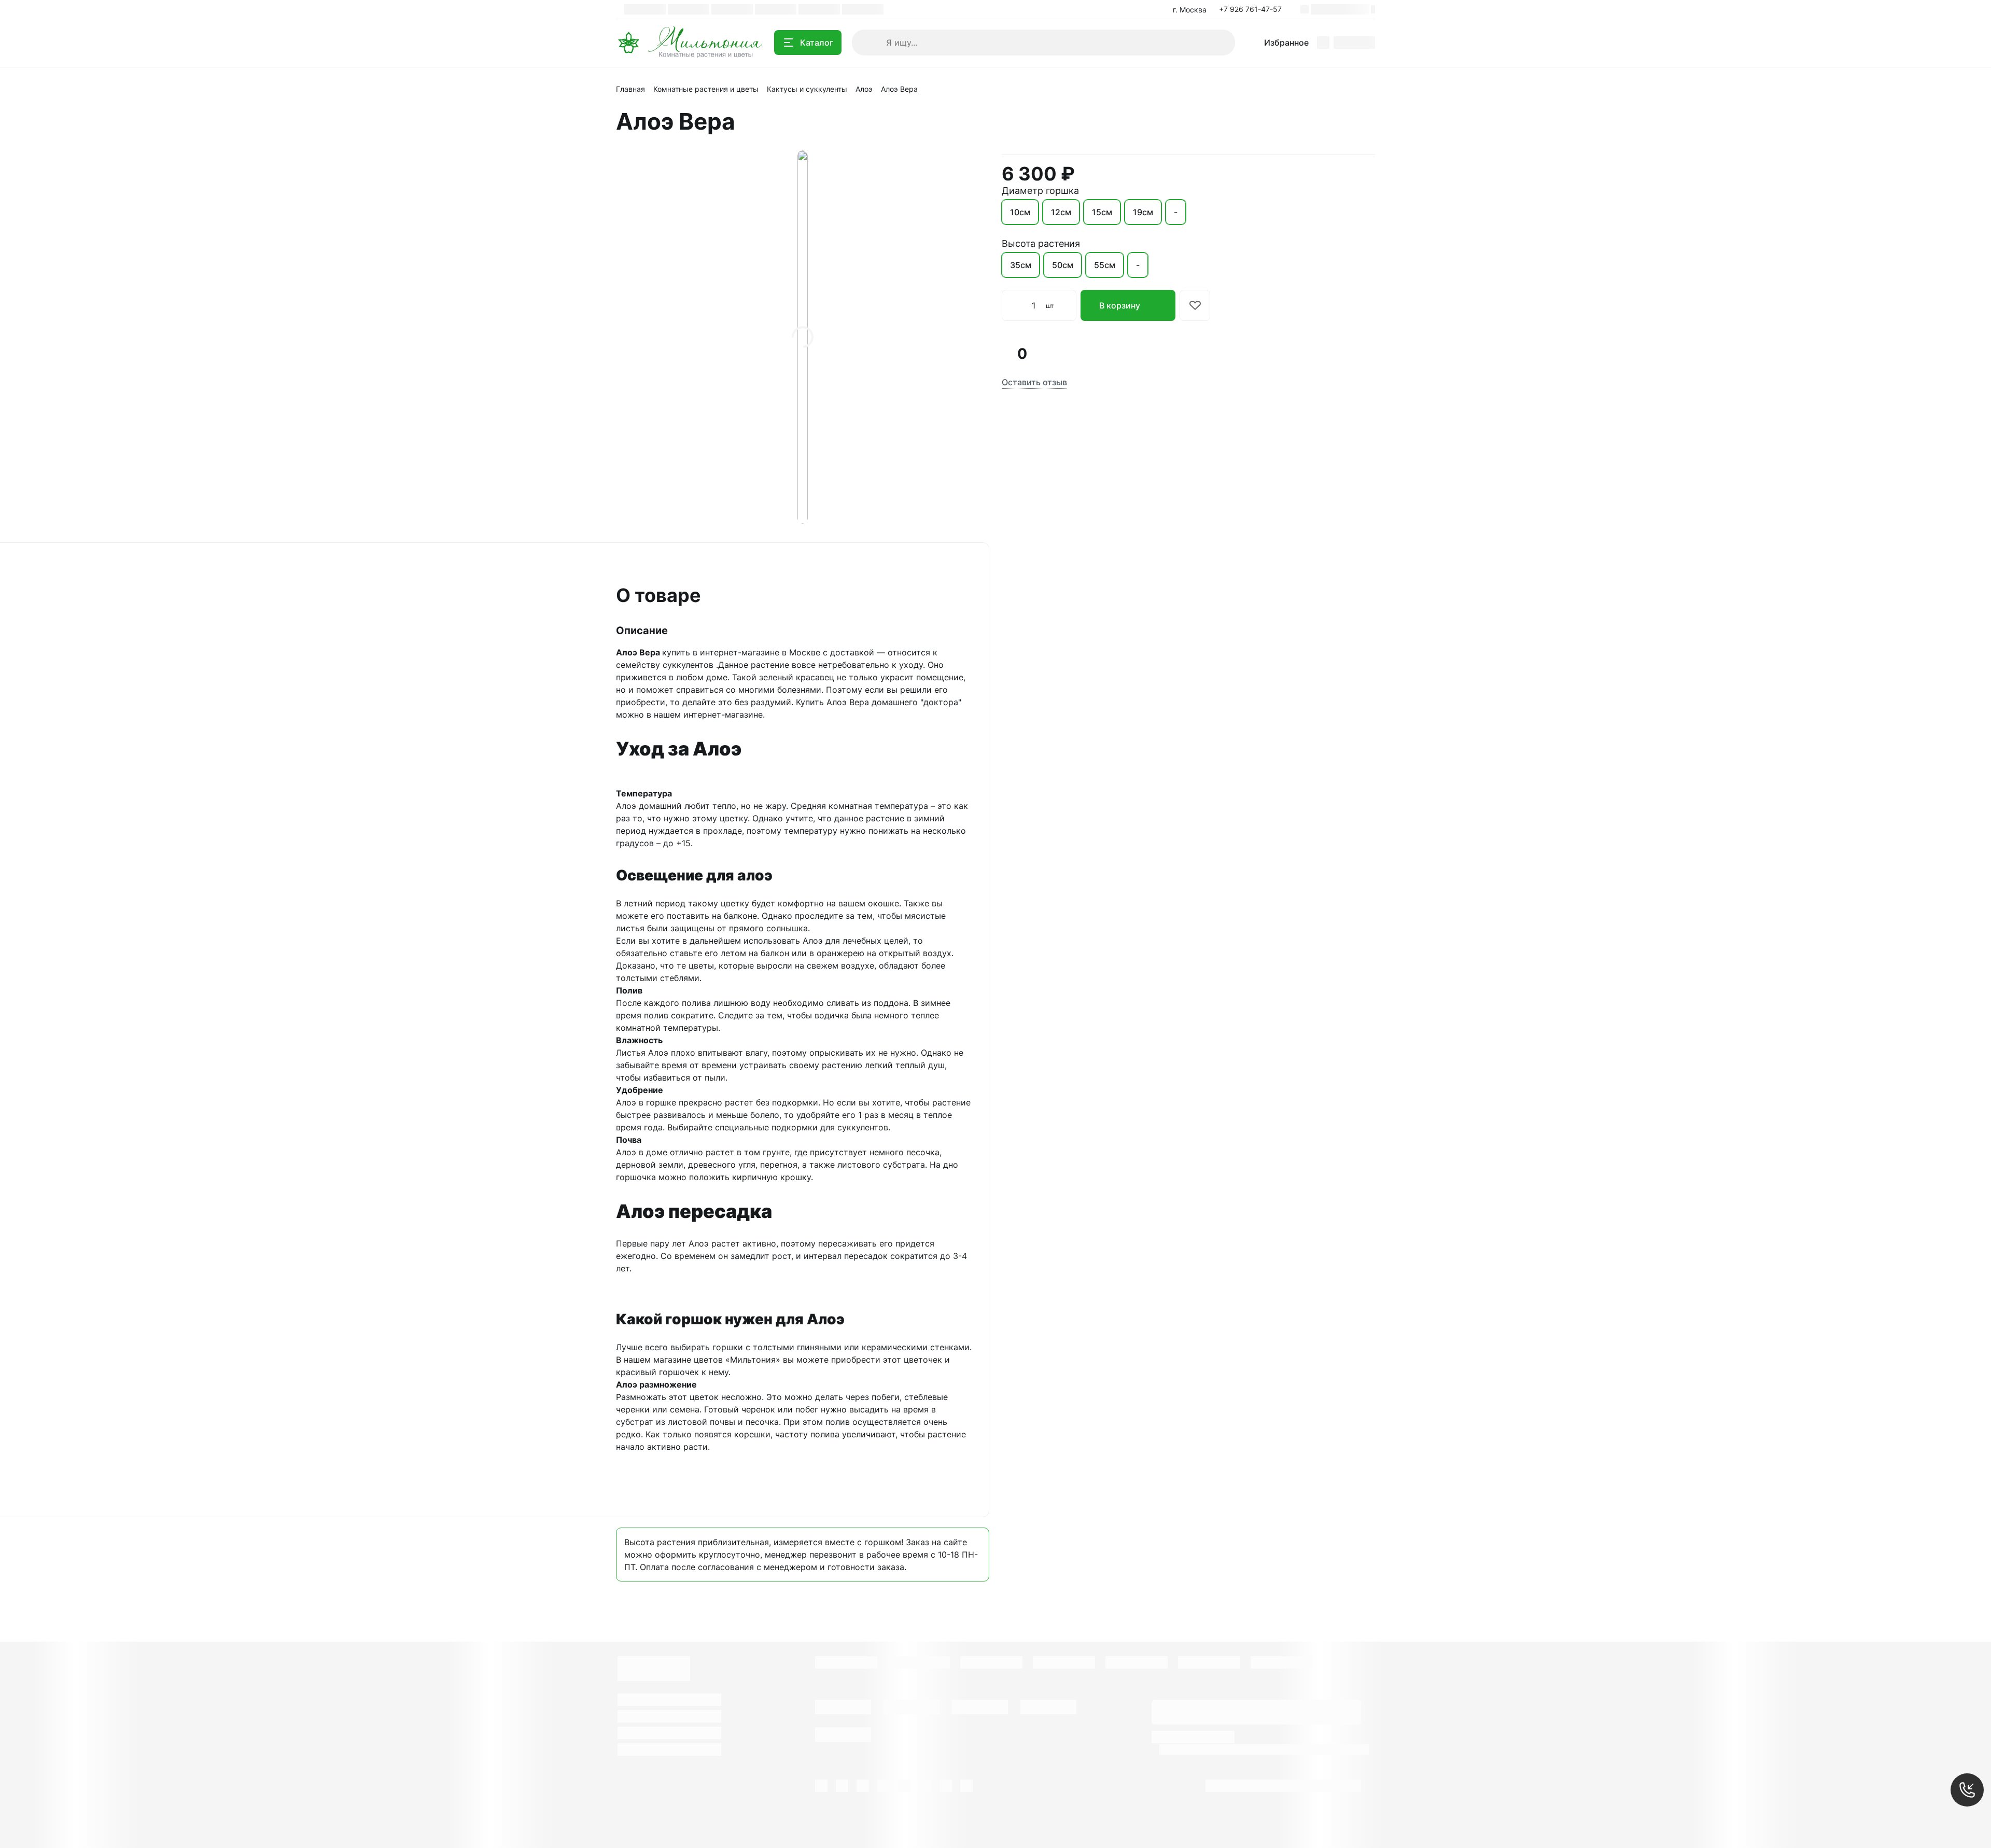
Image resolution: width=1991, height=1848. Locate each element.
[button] (1253, 9)
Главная (630, 89)
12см (1061, 212)
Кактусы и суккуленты (807, 89)
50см (1063, 265)
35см (1021, 265)
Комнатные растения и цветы (706, 89)
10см (1020, 212)
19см (1143, 212)
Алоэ (864, 89)
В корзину (1120, 305)
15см (1102, 212)
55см (1105, 265)
